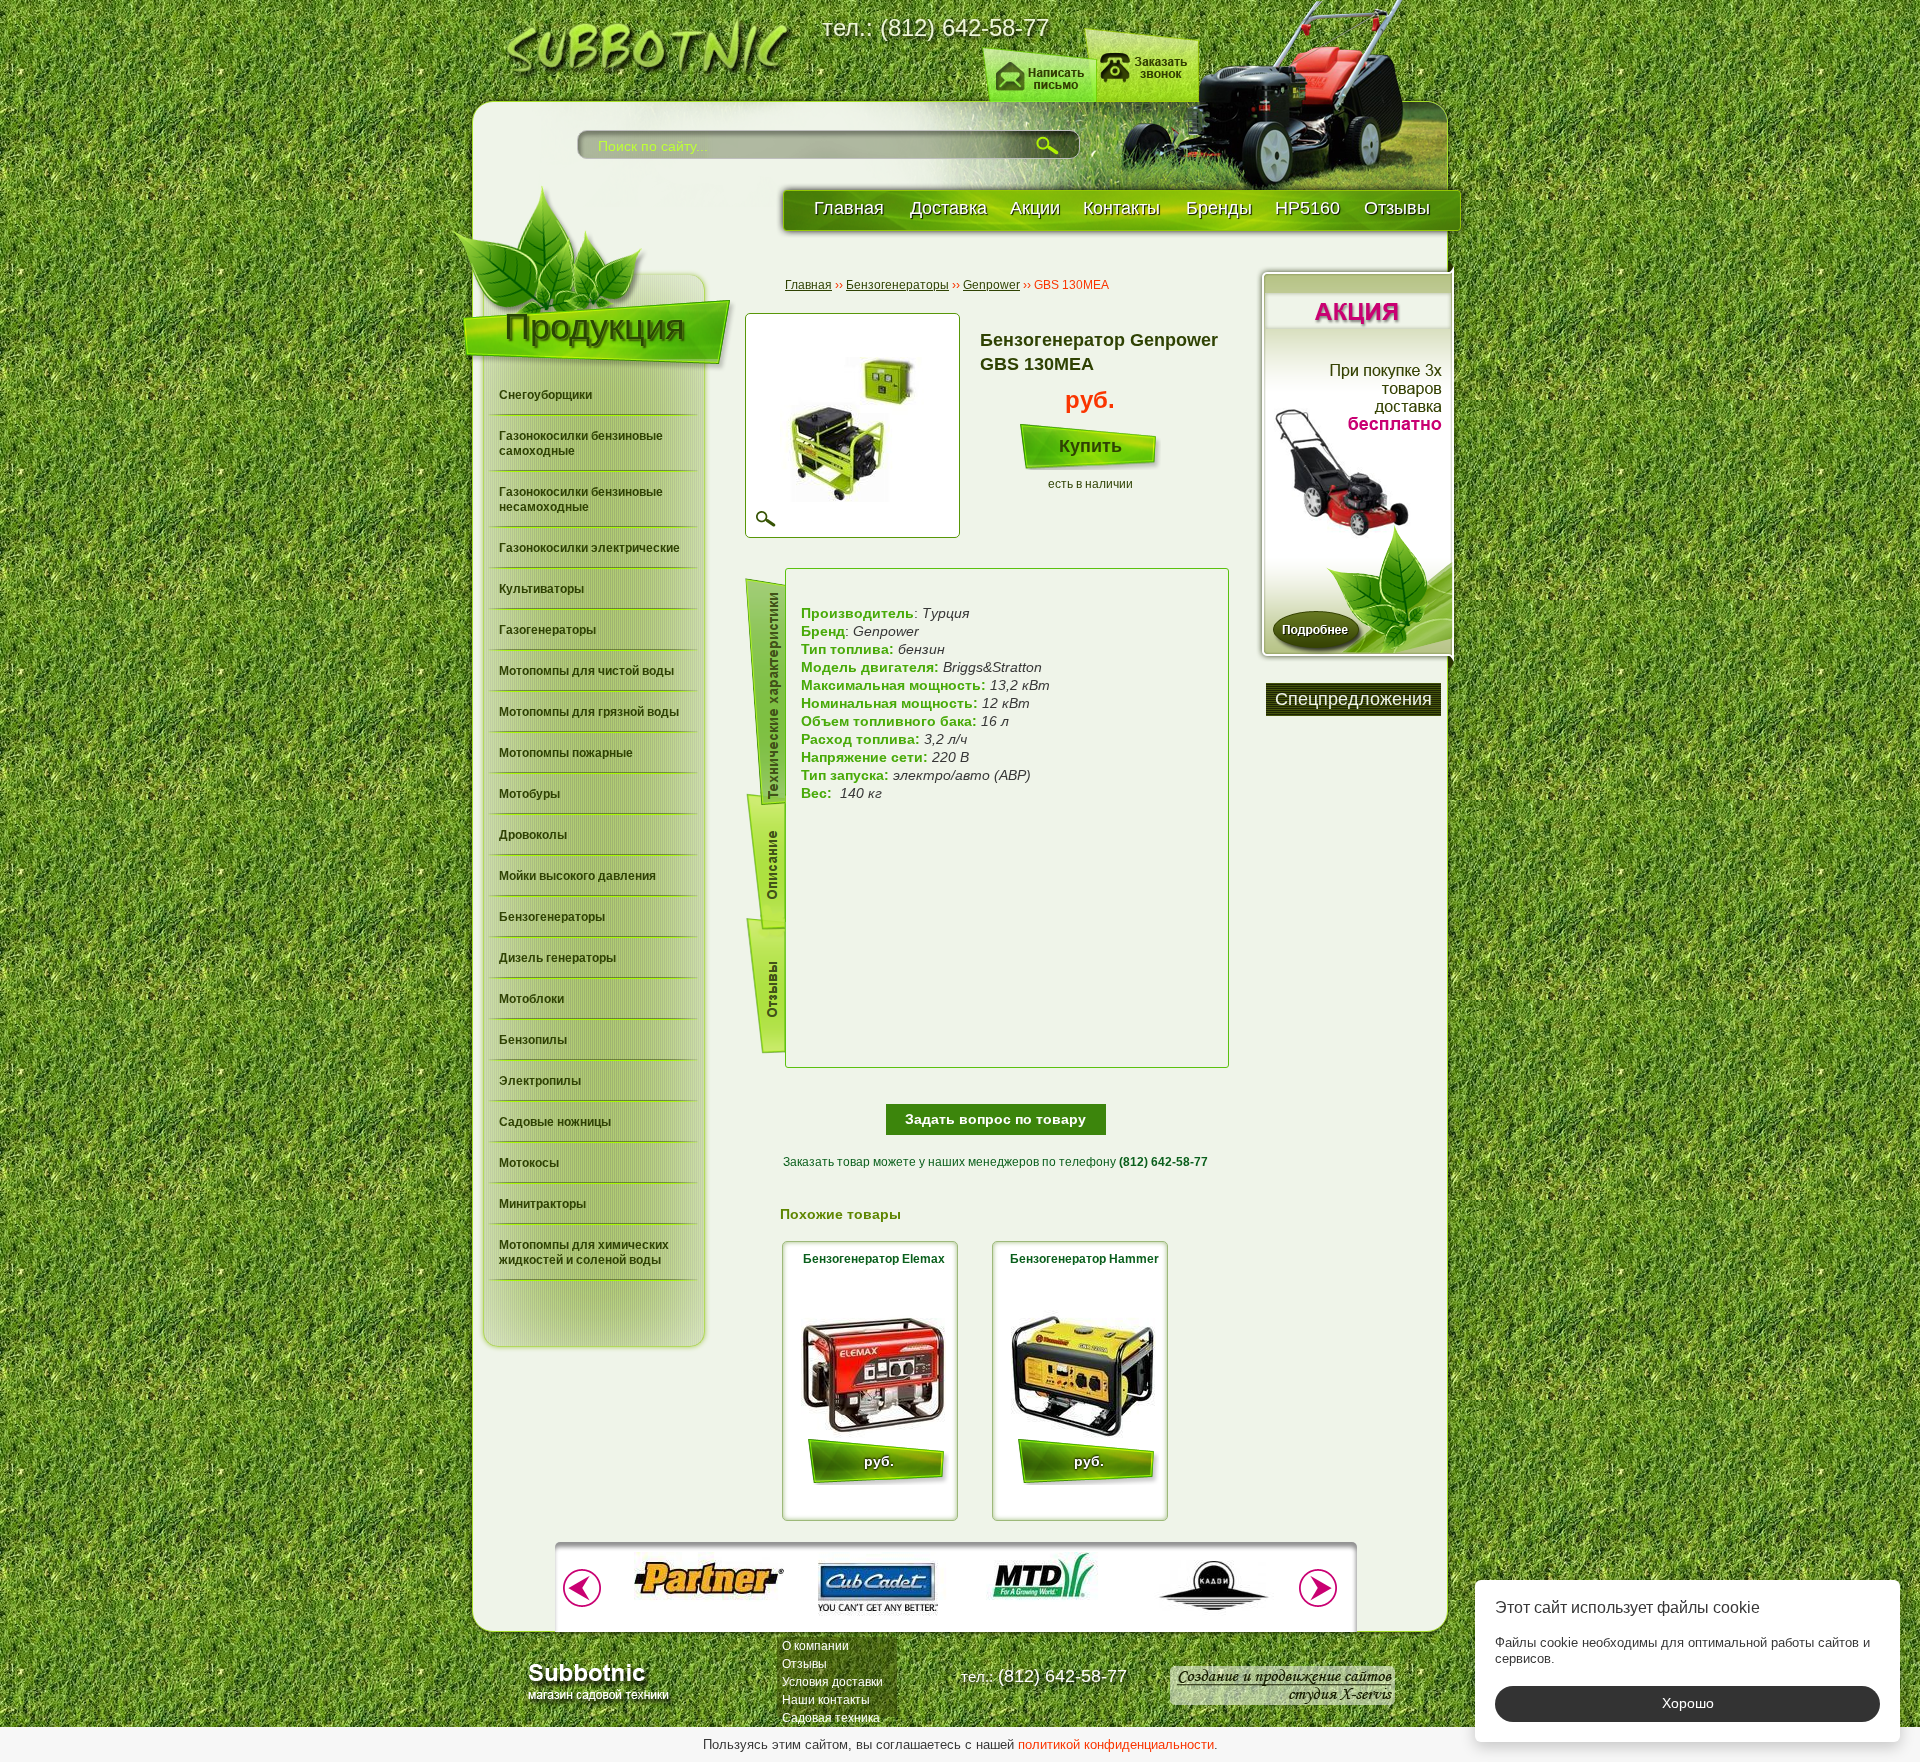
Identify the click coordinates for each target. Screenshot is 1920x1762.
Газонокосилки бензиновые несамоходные (581, 499)
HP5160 (1307, 208)
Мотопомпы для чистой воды (586, 671)
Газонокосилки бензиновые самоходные (581, 443)
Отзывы (1397, 208)
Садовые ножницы (555, 1122)
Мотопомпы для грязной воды (589, 712)
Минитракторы (542, 1204)
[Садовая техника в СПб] (640, 44)
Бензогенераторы (552, 917)
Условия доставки (832, 1682)
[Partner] (709, 1598)
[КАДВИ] (1213, 1618)
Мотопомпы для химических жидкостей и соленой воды (584, 1252)
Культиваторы (541, 589)
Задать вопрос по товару (995, 1119)
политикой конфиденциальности (1116, 1744)
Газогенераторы (547, 630)
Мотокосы (529, 1163)
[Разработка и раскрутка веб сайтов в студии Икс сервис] (1282, 1685)
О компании (815, 1646)
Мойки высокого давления (577, 876)
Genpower (991, 285)
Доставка (948, 208)
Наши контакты (826, 1700)
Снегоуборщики (545, 395)
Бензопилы (533, 1040)
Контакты (1121, 208)
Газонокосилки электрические (589, 548)
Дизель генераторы (557, 958)
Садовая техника (831, 1718)
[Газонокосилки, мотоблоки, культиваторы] (602, 1680)
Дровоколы (533, 835)
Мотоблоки (531, 999)
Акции (1035, 208)
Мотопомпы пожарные (566, 753)
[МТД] (1045, 1598)
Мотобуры (529, 794)
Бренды (1219, 208)
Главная (849, 208)
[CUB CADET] (877, 1618)
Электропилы (540, 1081)
